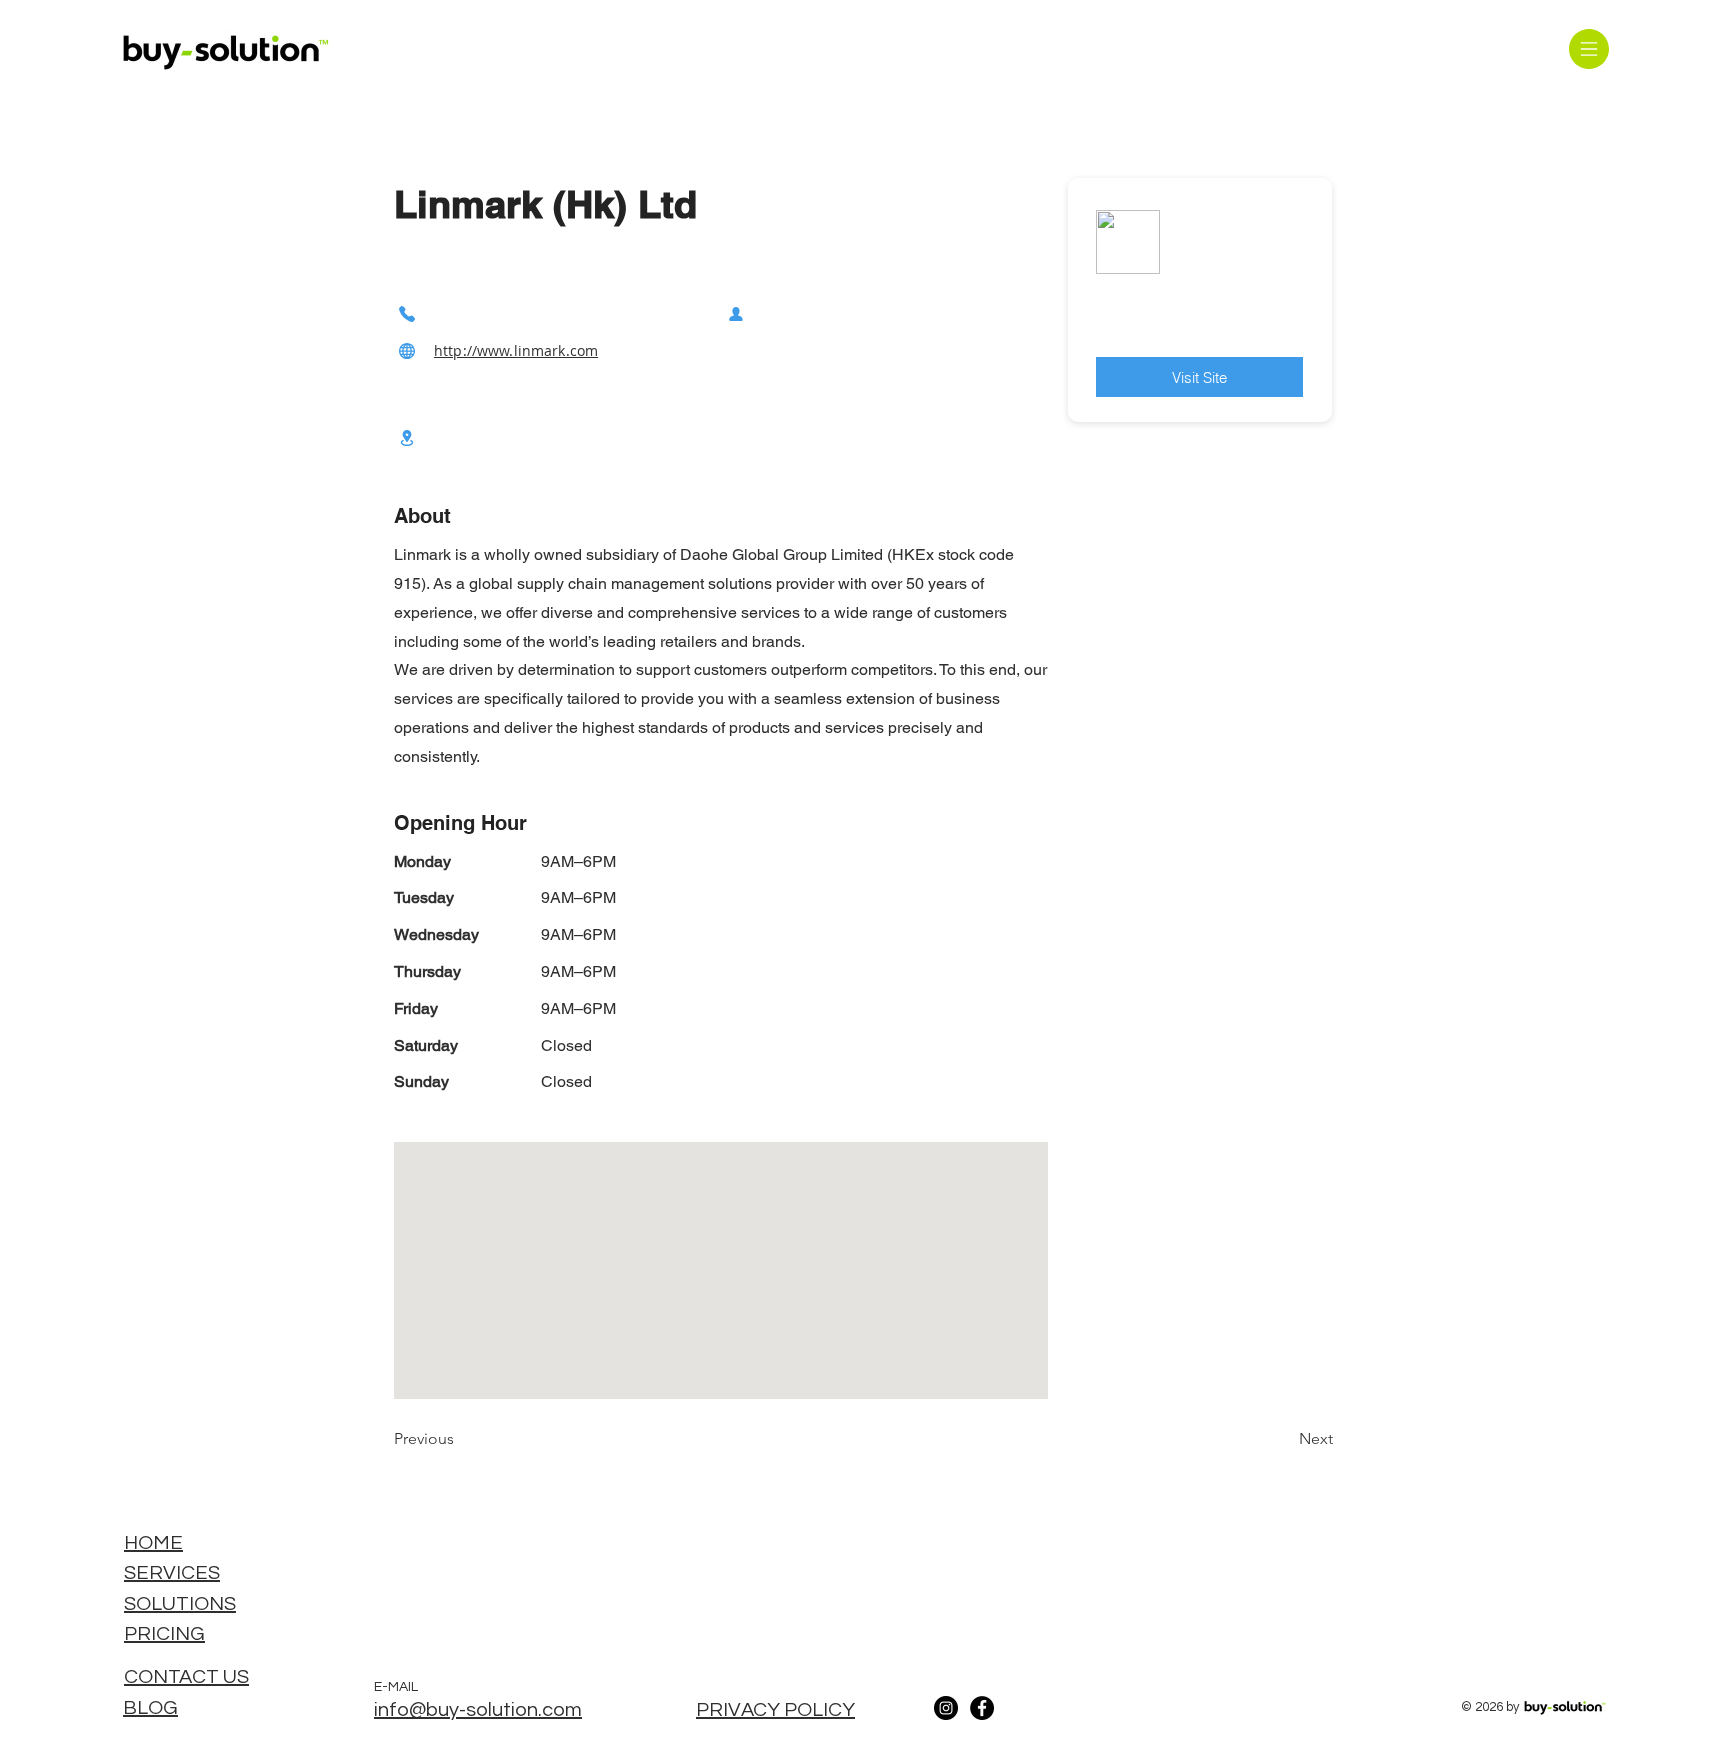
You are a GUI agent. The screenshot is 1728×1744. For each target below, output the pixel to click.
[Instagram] (946, 1708)
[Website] (407, 350)
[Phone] (407, 313)
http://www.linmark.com (516, 350)
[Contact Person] (736, 313)
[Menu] (1588, 48)
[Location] (407, 437)
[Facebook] (982, 1708)
